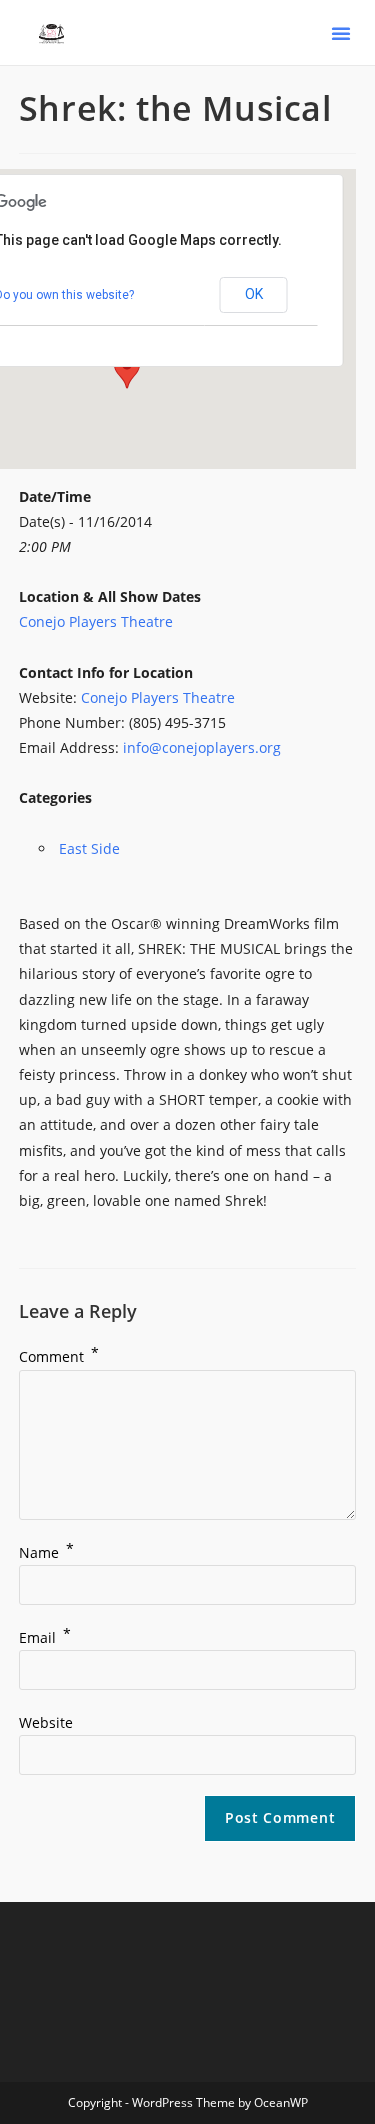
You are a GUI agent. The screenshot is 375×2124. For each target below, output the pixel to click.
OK (254, 294)
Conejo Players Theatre (96, 621)
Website (46, 1722)
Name (46, 1552)
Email (45, 1637)
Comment (59, 1356)
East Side (89, 848)
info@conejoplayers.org (202, 747)
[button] (341, 33)
